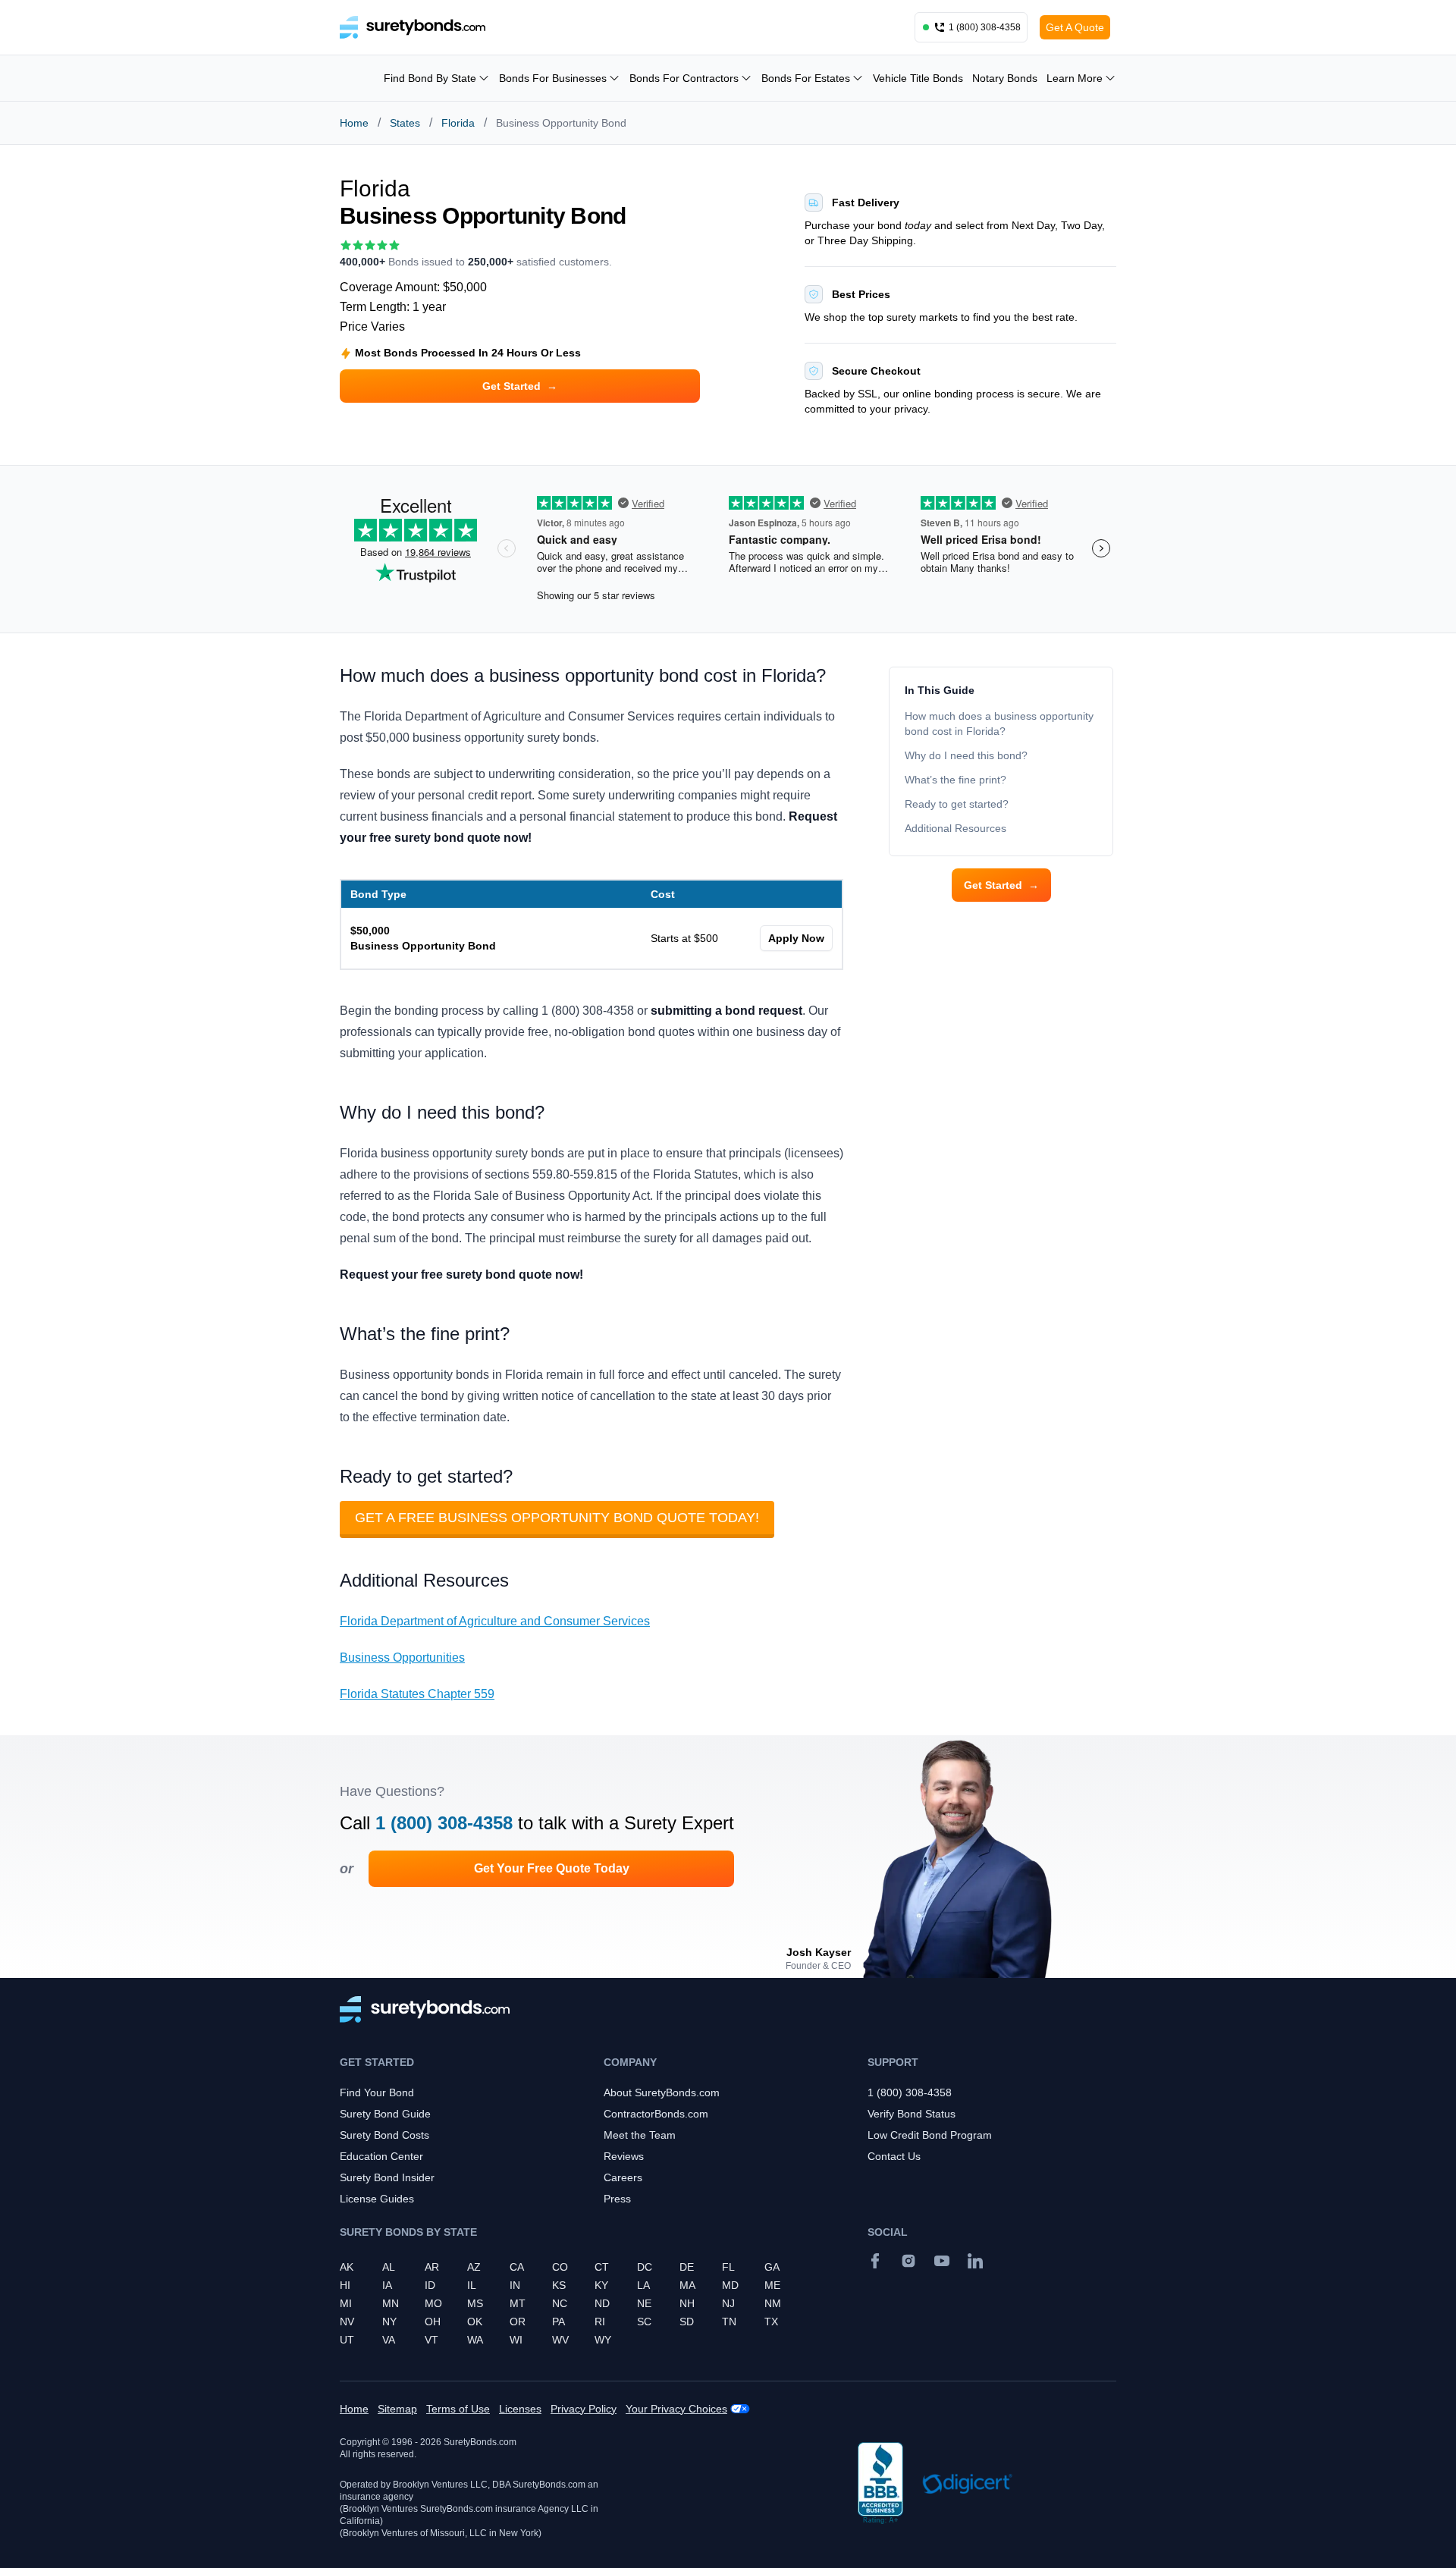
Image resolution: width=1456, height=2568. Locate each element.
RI (600, 2322)
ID (430, 2285)
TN (729, 2322)
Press (617, 2199)
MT (518, 2303)
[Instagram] (908, 2261)
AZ (474, 2267)
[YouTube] (942, 2261)
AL (389, 2267)
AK (347, 2267)
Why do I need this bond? (966, 755)
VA (389, 2340)
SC (644, 2322)
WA (475, 2340)
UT (347, 2340)
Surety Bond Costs (384, 2135)
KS (559, 2285)
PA (559, 2322)
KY (601, 2285)
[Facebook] (875, 2261)
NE (644, 2303)
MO (433, 2303)
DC (645, 2267)
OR (518, 2322)
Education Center (381, 2156)
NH (687, 2303)
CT (602, 2267)
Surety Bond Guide (385, 2114)
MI (346, 2303)
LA (643, 2285)
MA (687, 2285)
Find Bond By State (430, 78)
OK (475, 2322)
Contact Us (894, 2156)
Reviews (624, 2156)
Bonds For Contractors (684, 78)
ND (602, 2303)
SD (687, 2322)
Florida (458, 123)
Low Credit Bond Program (930, 2135)
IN (515, 2285)
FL (728, 2267)
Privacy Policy (584, 2409)
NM (773, 2303)
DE (687, 2267)
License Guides (377, 2199)
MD (730, 2285)
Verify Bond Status (912, 2114)
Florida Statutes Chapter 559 (417, 1694)
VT (431, 2340)
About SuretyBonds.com (662, 2092)
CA (517, 2267)
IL (472, 2285)
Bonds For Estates (806, 78)
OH (433, 2322)
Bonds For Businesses (553, 78)
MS (475, 2303)
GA (772, 2267)
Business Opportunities (402, 1658)
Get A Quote (1075, 27)
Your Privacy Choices (676, 2409)
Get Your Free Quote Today (552, 1868)
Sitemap (397, 2409)
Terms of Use (458, 2409)
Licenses (520, 2409)
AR (432, 2267)
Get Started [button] (520, 386)
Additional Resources (955, 828)
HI (345, 2285)
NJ (728, 2303)
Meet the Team (640, 2135)
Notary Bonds (1005, 78)
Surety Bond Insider (387, 2177)
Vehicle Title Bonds (918, 78)
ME (772, 2285)
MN (391, 2303)
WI (516, 2340)
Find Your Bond (377, 2092)
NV (347, 2322)
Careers (623, 2177)
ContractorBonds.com (656, 2114)
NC (560, 2303)
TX (771, 2322)
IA (387, 2285)
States (405, 123)
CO (560, 2267)
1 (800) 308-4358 (444, 1823)
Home (354, 123)
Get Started (1001, 885)
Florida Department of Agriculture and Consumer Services (495, 1621)
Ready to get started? (957, 804)
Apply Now (796, 938)
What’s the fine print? (955, 780)
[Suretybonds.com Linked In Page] (975, 2261)
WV (560, 2340)
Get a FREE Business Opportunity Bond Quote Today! (557, 1518)
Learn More (1075, 78)
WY (603, 2340)
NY (389, 2322)
